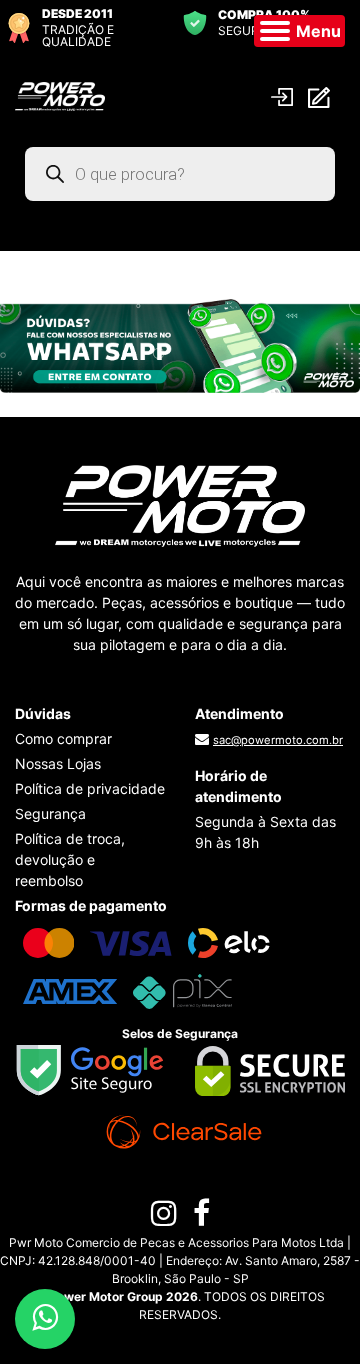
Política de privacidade (90, 788)
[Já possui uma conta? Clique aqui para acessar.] (284, 95)
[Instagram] (164, 1218)
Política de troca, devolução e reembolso (70, 859)
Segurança (50, 813)
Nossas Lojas (58, 763)
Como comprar (63, 738)
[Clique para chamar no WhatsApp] (180, 344)
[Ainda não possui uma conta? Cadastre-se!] (321, 96)
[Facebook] (201, 1218)
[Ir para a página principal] (60, 95)
